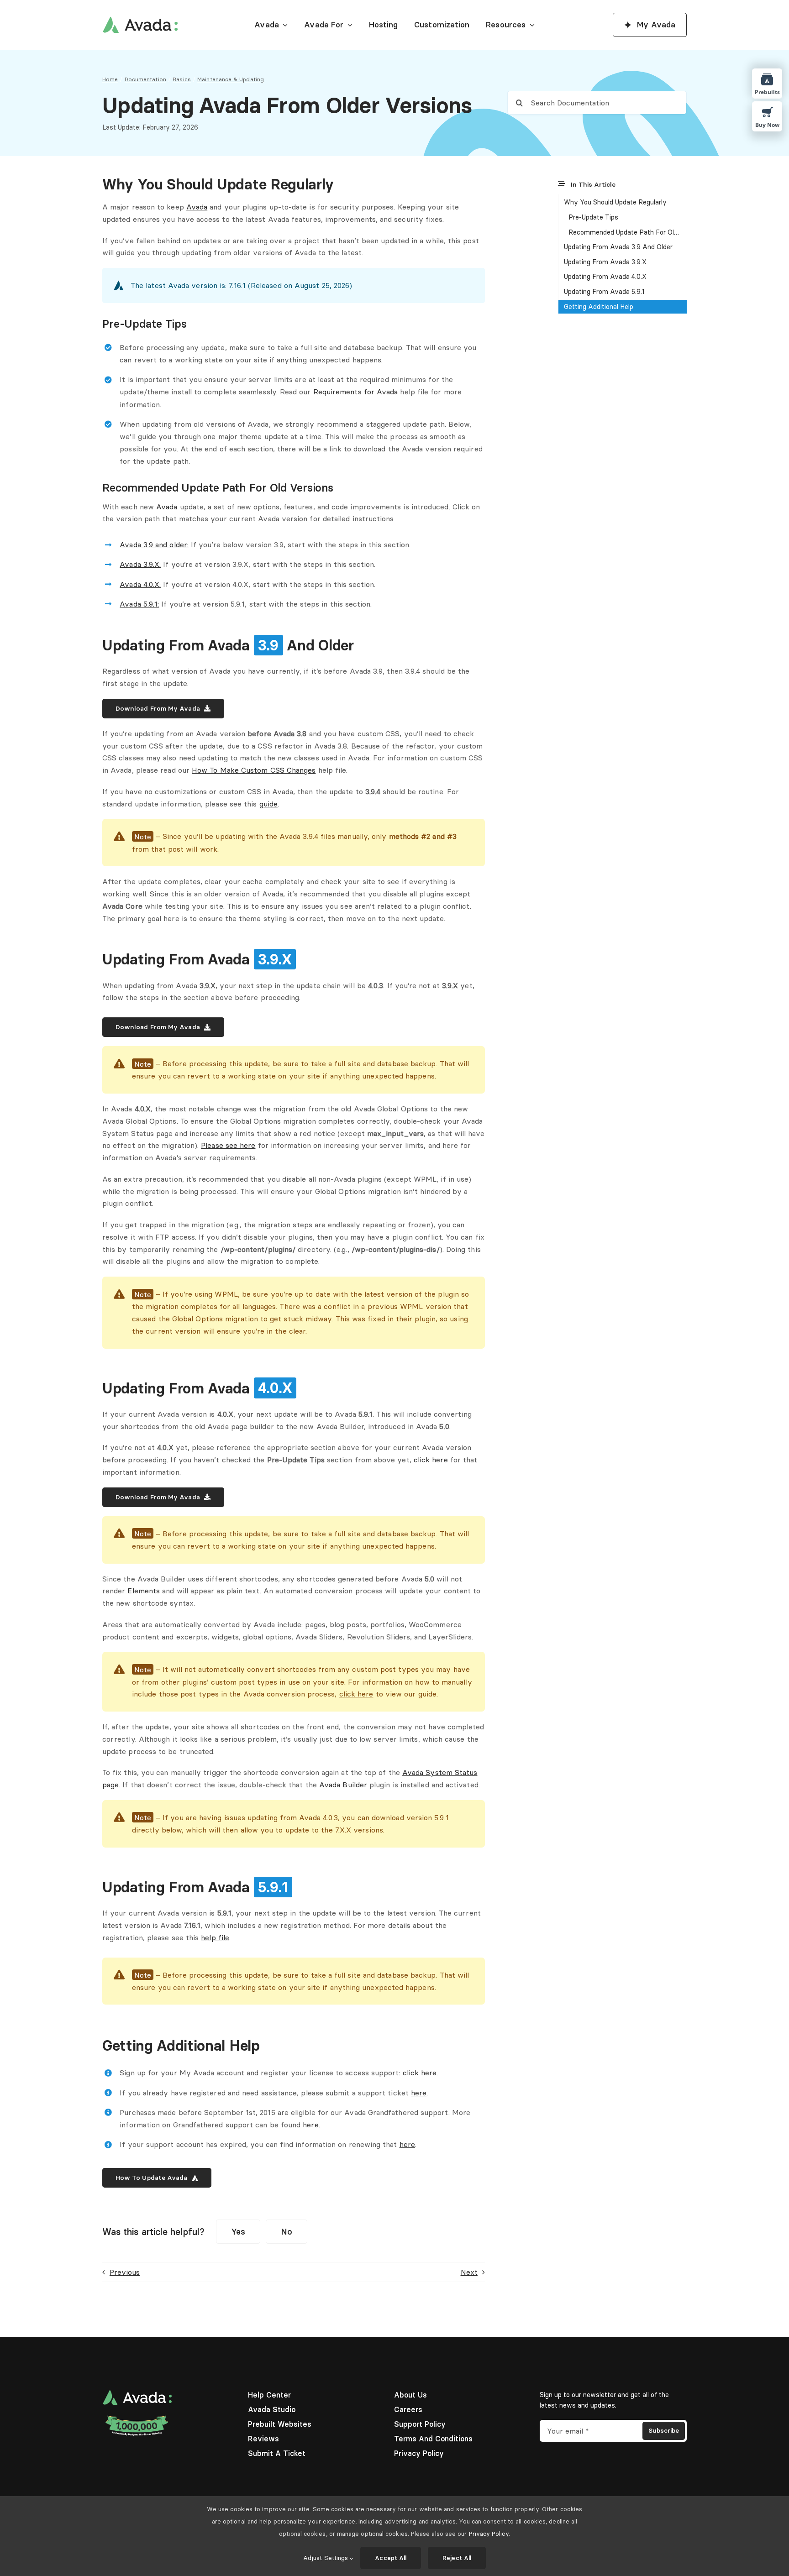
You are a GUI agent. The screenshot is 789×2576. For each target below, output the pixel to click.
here (419, 2093)
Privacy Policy (489, 2534)
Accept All (391, 2558)
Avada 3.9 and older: (154, 545)
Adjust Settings (326, 2558)
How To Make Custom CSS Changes (254, 770)
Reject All (457, 2558)
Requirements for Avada (356, 392)
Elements (144, 1591)
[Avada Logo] (140, 20)
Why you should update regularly (615, 202)
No (287, 2232)
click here (431, 1460)
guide (268, 804)
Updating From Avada (605, 262)
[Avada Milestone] (137, 2418)
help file (215, 1937)
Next (469, 2272)
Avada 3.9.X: (140, 564)
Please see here (228, 1145)
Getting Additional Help (599, 307)
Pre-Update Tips (593, 217)
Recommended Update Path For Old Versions (628, 232)
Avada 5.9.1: (139, 604)
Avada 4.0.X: (140, 584)
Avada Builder (343, 1785)
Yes (238, 2232)
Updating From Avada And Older (618, 247)
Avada (197, 207)
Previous (125, 2272)
